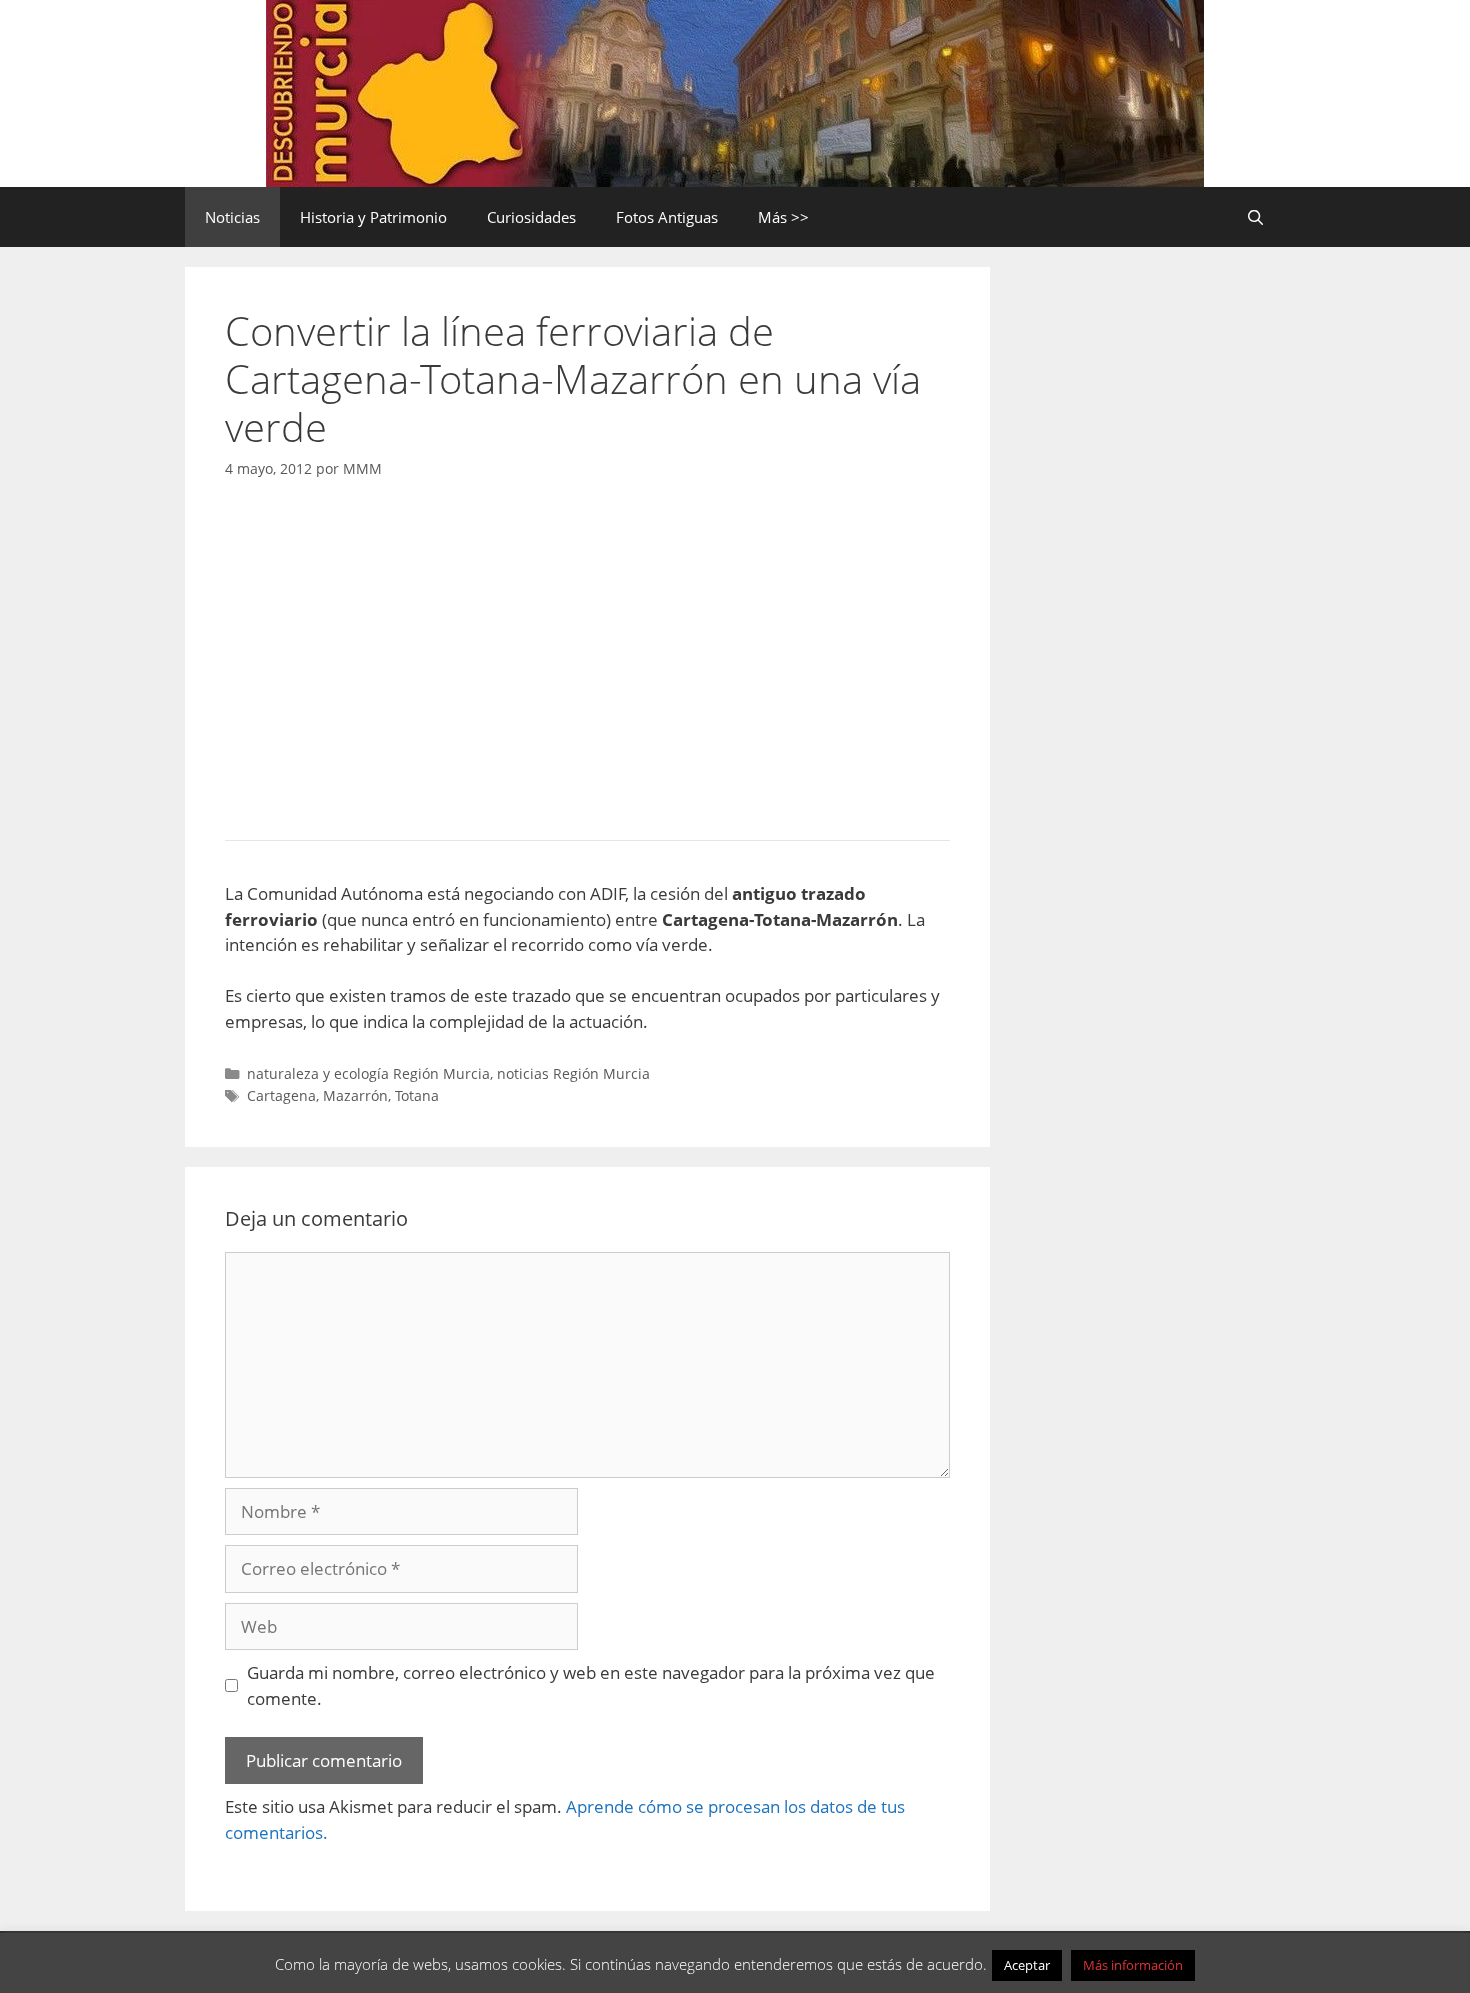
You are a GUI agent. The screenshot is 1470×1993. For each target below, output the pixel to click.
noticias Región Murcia (573, 1073)
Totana (417, 1095)
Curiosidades (531, 217)
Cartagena (281, 1095)
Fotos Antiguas (667, 217)
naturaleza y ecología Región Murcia (368, 1073)
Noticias (232, 217)
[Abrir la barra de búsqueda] (1255, 217)
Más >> (783, 217)
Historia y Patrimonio (373, 217)
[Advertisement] (588, 654)
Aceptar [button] (1027, 1965)
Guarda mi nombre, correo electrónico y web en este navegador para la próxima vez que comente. (591, 1685)
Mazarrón (355, 1095)
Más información (1133, 1965)
